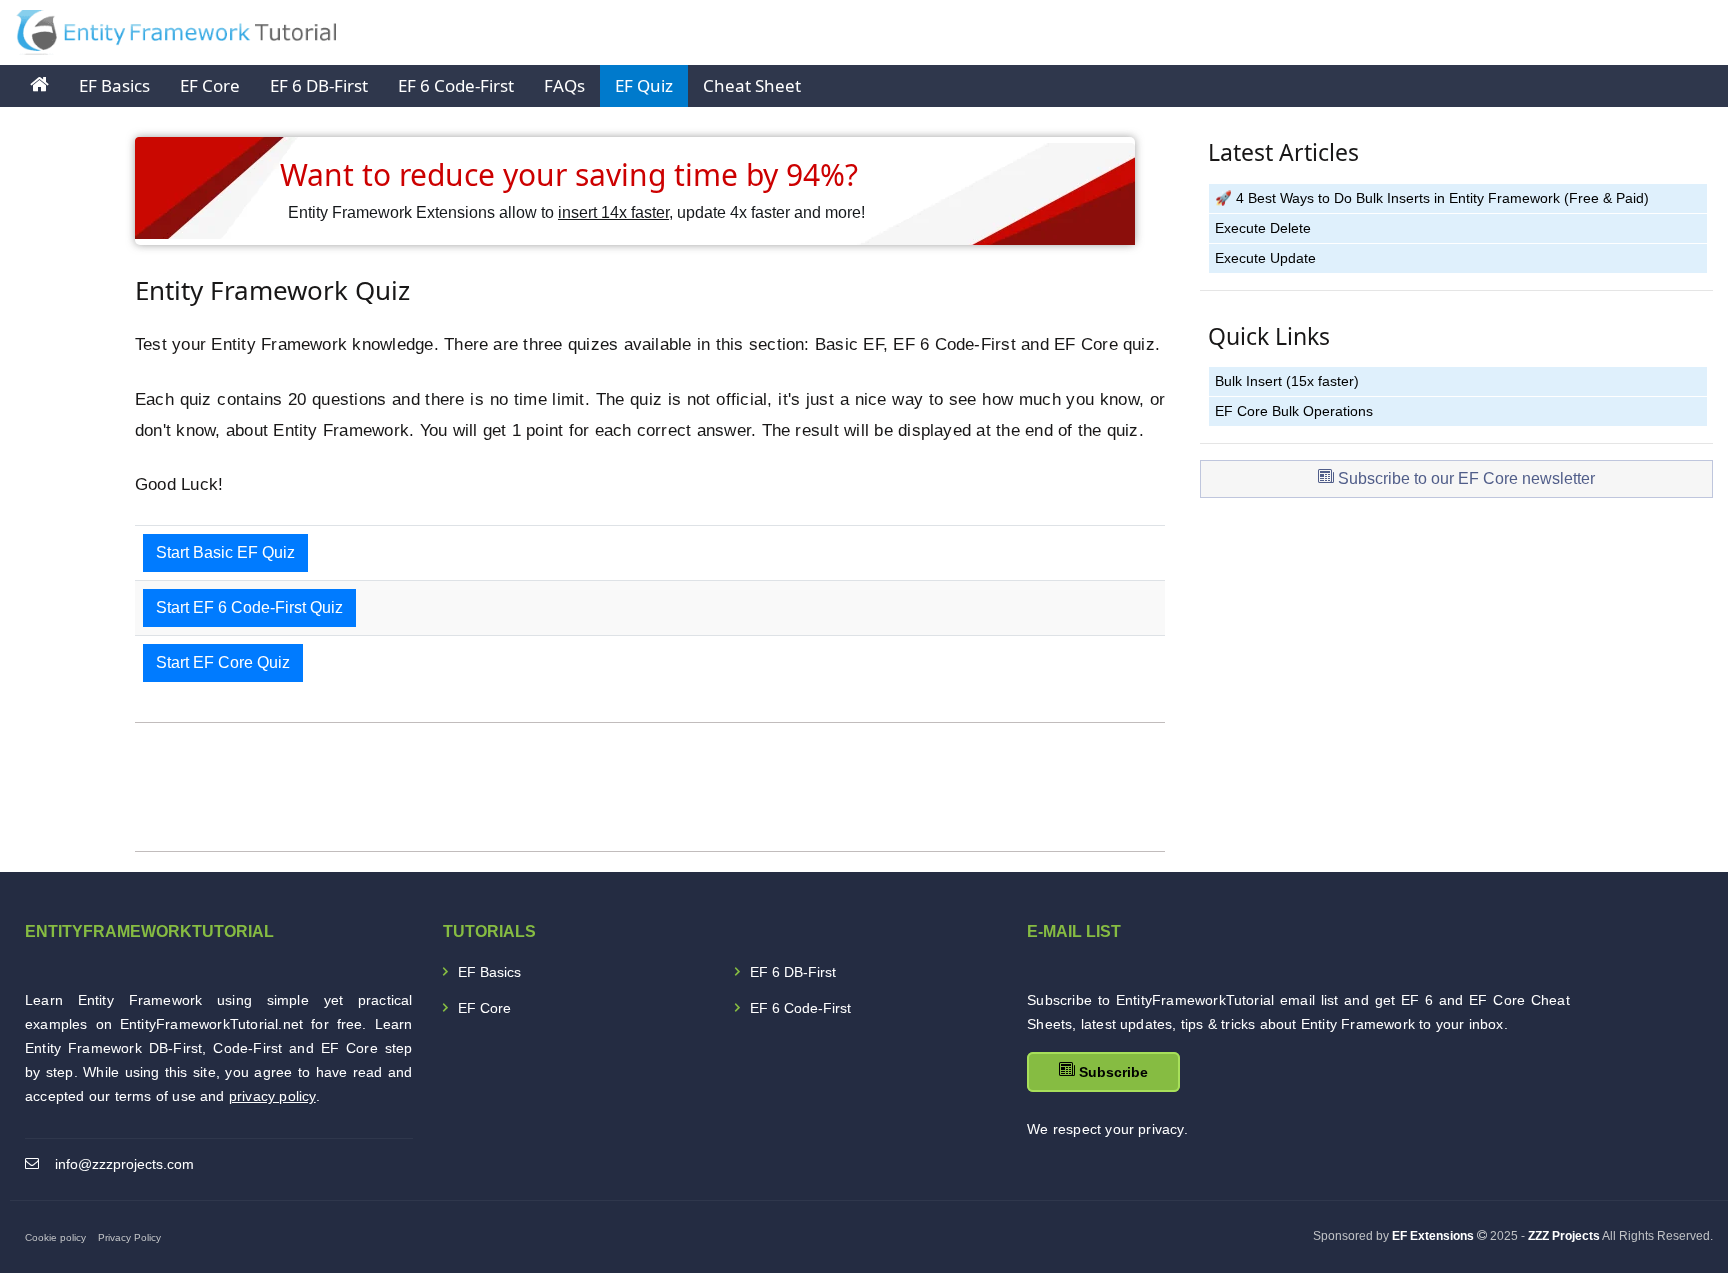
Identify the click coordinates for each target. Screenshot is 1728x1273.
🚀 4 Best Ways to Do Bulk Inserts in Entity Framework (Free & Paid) (1432, 198)
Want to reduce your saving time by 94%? (569, 174)
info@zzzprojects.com (124, 1164)
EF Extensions (1433, 1236)
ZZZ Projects (1564, 1236)
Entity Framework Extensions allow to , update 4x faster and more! (576, 212)
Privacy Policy (129, 1237)
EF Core (210, 85)
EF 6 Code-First (456, 85)
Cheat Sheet (752, 85)
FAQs (564, 85)
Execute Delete (1263, 228)
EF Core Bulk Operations (1294, 411)
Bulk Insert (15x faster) (1287, 381)
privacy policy (272, 1096)
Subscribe (1111, 1072)
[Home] (39, 86)
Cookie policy (55, 1237)
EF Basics (114, 85)
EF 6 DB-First (319, 85)
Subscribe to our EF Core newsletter (1464, 478)
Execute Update (1265, 258)
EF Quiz (644, 85)
